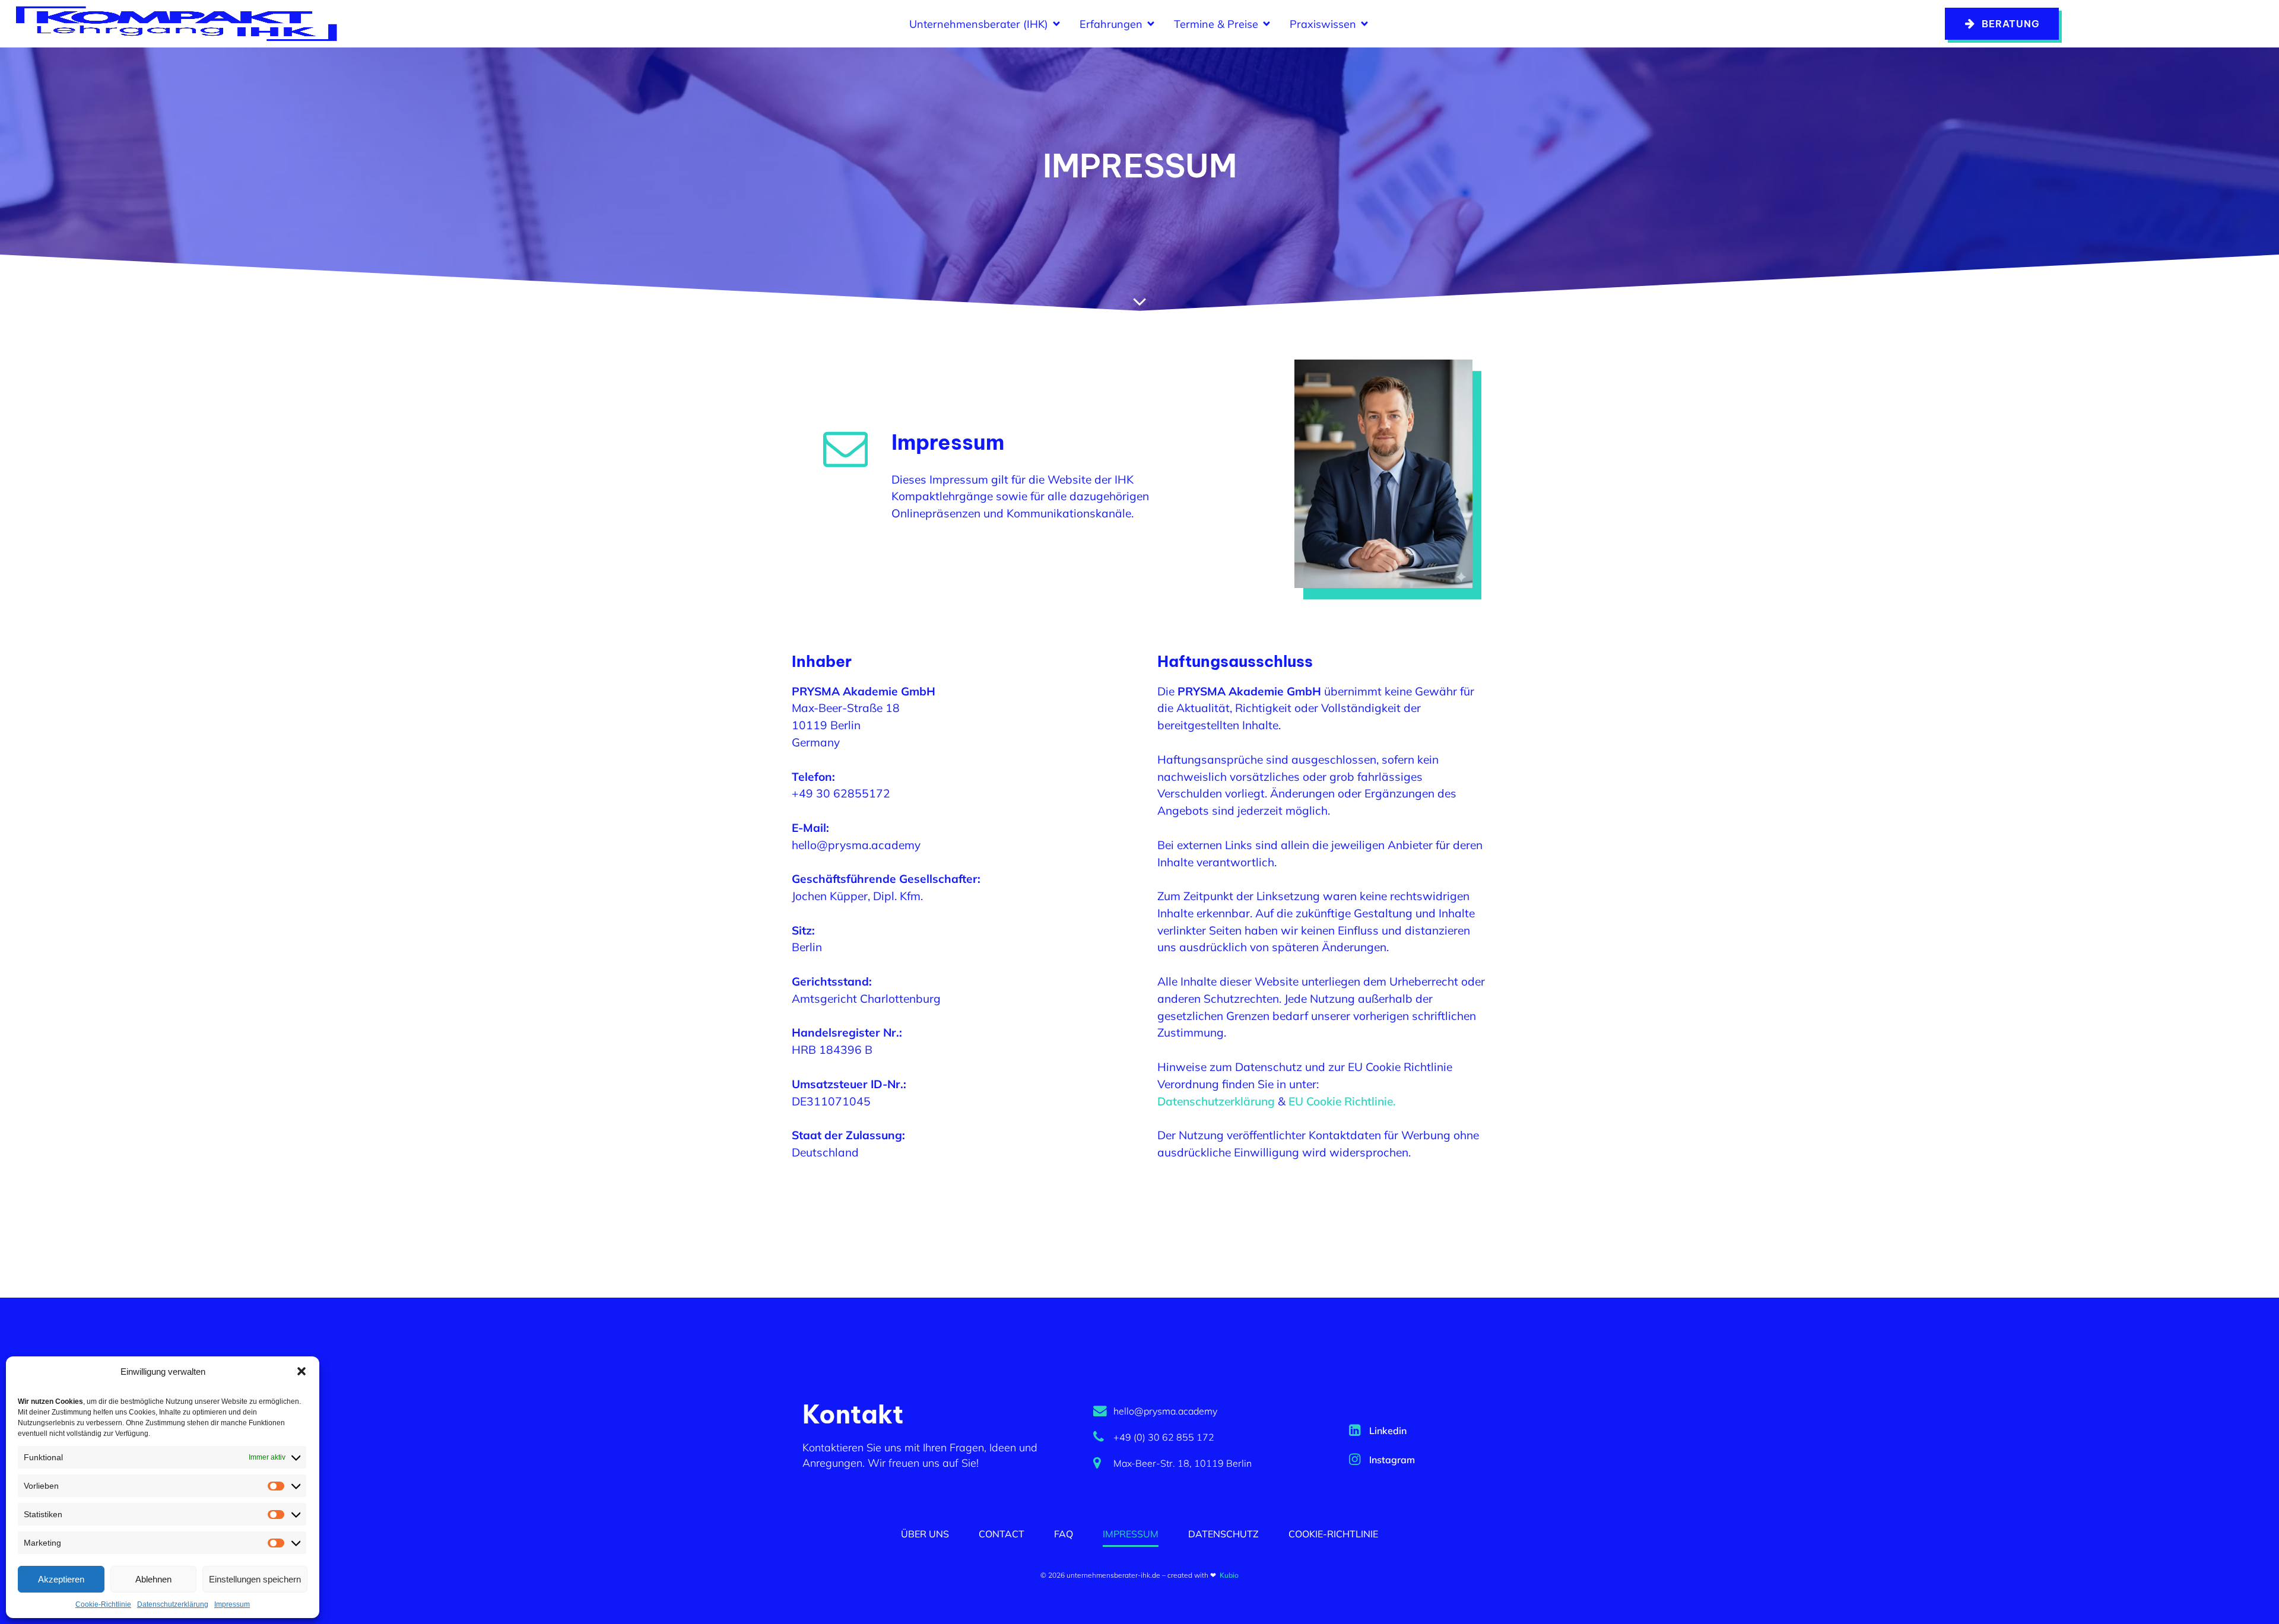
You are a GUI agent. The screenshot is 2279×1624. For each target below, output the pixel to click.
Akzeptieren (61, 1579)
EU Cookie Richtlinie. (1341, 1101)
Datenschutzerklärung (173, 1604)
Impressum (232, 1604)
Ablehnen (153, 1579)
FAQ (1064, 1534)
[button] (301, 1371)
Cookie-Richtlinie (103, 1604)
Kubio (1229, 1575)
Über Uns (925, 1534)
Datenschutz (1223, 1534)
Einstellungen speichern (255, 1579)
